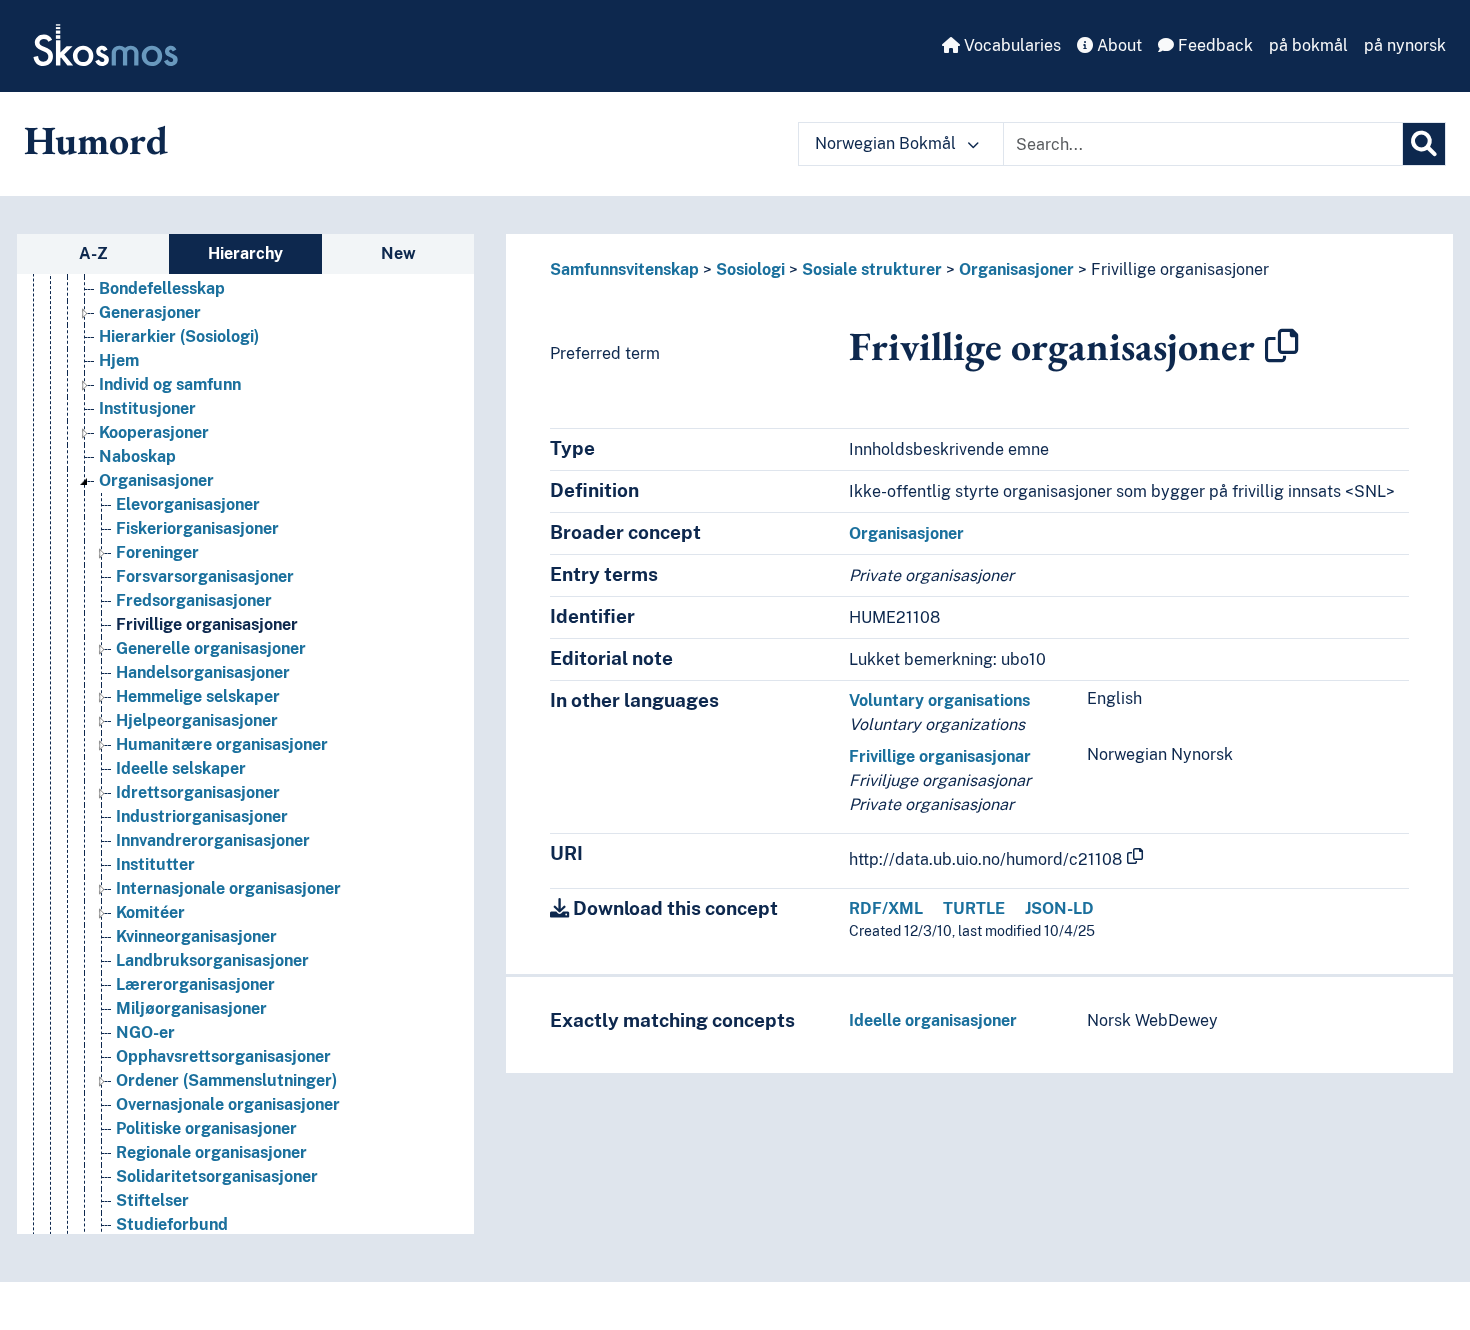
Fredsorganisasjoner (194, 600)
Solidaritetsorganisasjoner (217, 1176)
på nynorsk (1405, 45)
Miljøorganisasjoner (191, 1008)
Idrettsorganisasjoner (198, 792)
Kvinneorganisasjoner (196, 936)
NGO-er (145, 1032)
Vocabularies (1010, 45)
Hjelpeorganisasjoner (197, 720)
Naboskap (137, 456)
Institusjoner (147, 408)
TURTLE (974, 908)
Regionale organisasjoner (211, 1152)
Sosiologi (750, 269)
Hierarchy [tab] (245, 253)
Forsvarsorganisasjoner (205, 576)
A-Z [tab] (93, 253)
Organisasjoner (156, 480)
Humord (96, 140)
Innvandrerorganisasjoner (213, 840)
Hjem (119, 360)
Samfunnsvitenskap (624, 269)
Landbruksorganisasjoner (212, 960)
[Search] (1424, 144)
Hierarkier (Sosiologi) (179, 336)
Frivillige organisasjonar (940, 756)
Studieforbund (172, 1224)
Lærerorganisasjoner (195, 984)
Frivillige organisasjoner (207, 624)
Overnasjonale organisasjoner (228, 1104)
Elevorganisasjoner (188, 504)
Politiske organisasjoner (206, 1128)
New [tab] (398, 253)
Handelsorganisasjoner (203, 672)
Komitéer (150, 912)
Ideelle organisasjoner (933, 1020)
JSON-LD (1059, 908)
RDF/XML (886, 908)
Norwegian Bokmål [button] (887, 143)
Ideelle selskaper (181, 768)
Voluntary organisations (939, 700)
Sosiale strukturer (872, 269)
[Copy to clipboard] (1282, 346)
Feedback (1213, 45)
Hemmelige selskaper (198, 696)
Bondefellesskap (162, 288)
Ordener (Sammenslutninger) (226, 1080)
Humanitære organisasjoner (222, 744)
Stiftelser (152, 1200)
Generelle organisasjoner (211, 648)
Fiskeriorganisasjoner (197, 528)
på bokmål (1308, 45)
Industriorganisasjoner (202, 816)
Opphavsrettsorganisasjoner (223, 1056)
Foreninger (157, 552)
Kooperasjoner (154, 432)
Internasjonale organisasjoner (228, 888)
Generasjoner (150, 312)
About (1117, 45)
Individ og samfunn (170, 384)
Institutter (155, 864)
